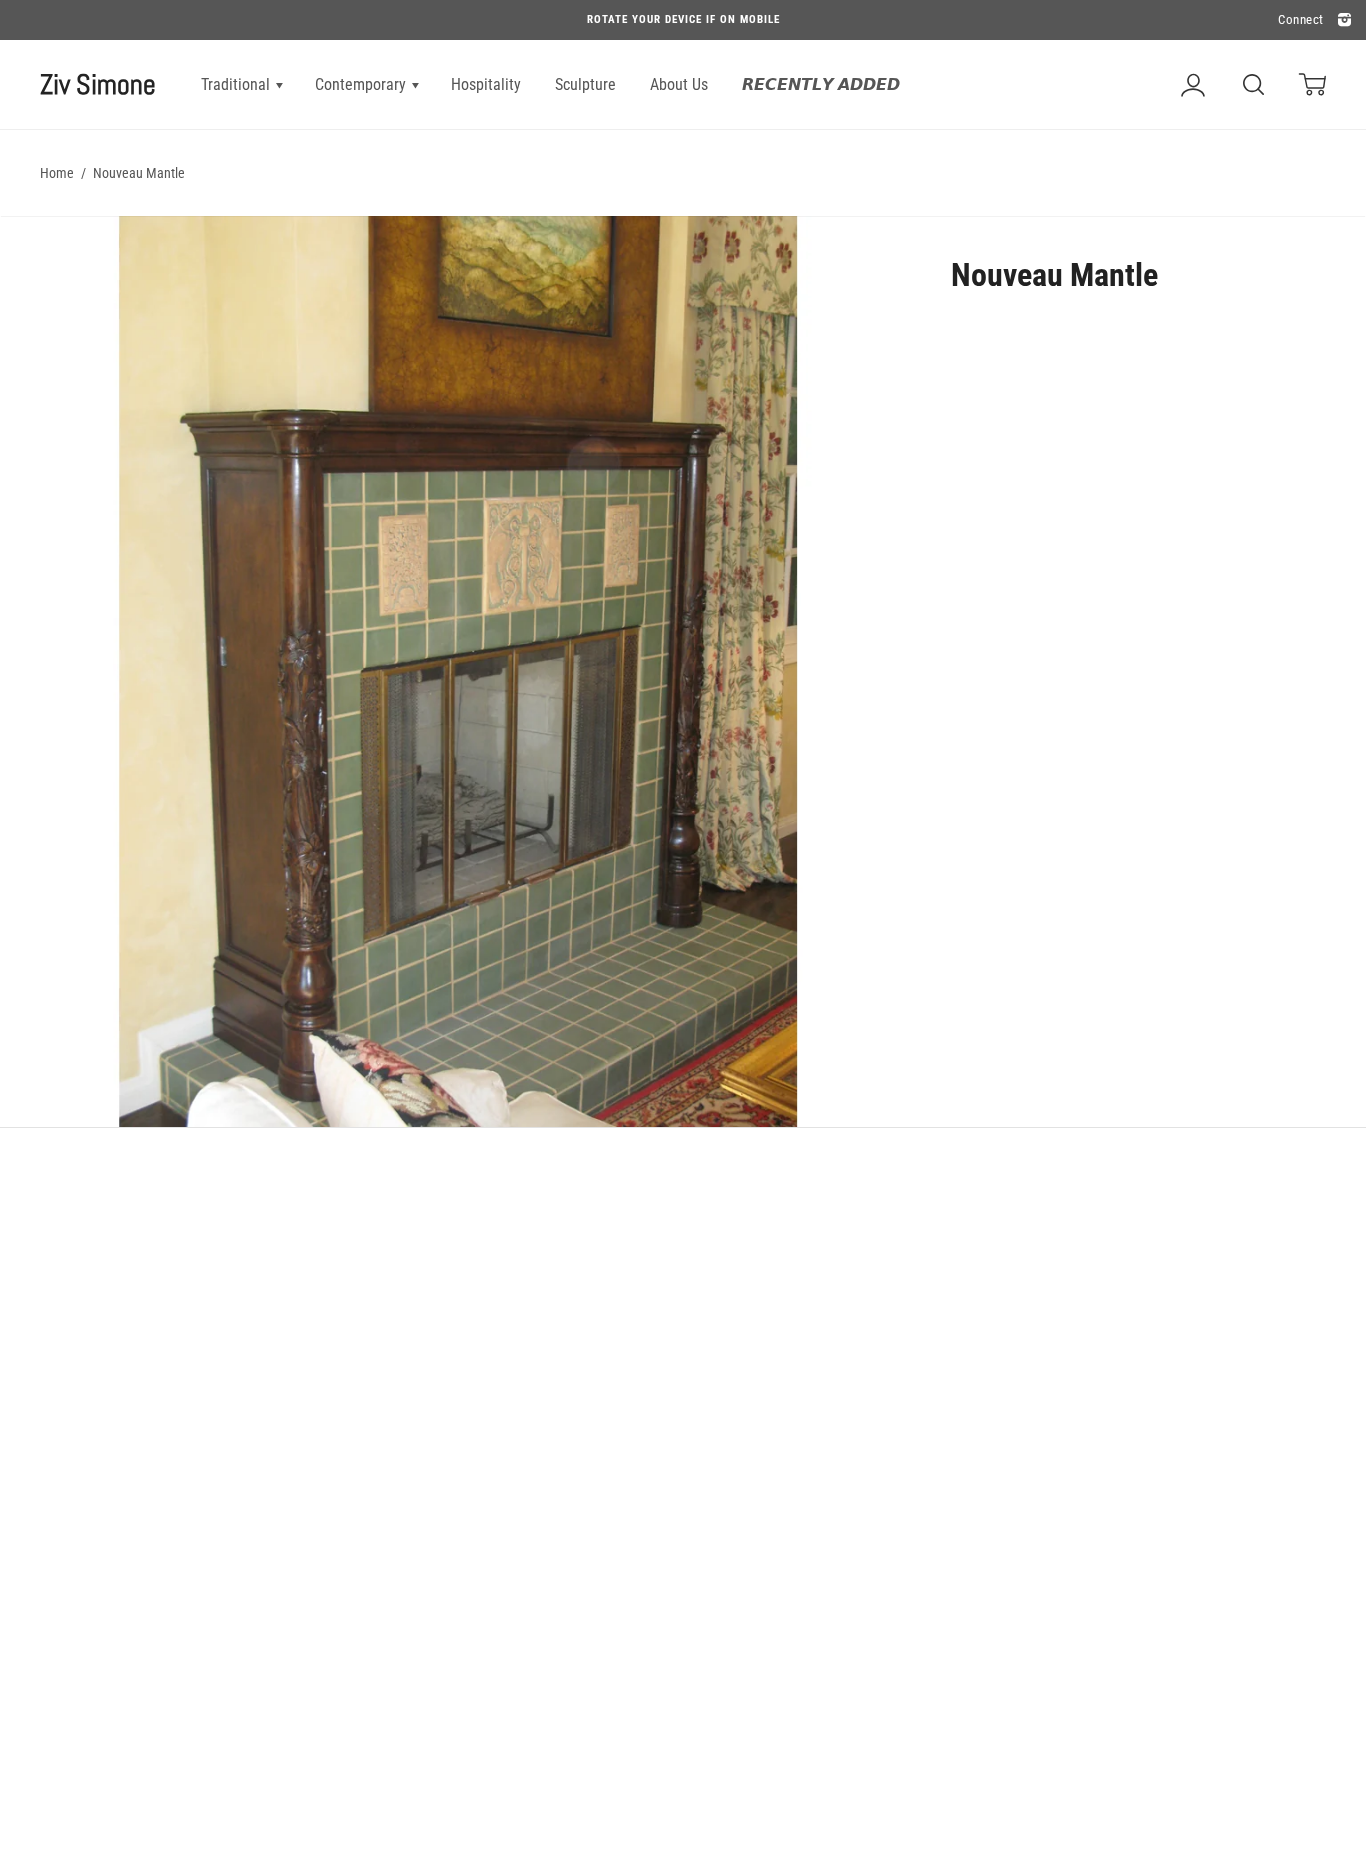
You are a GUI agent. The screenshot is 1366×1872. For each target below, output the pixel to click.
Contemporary (362, 84)
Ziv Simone (98, 84)
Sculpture (585, 84)
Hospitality (486, 84)
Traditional (237, 84)
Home (57, 173)
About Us (679, 84)
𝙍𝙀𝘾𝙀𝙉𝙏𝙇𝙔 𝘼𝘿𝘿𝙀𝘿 (821, 84)
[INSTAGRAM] (1342, 20)
